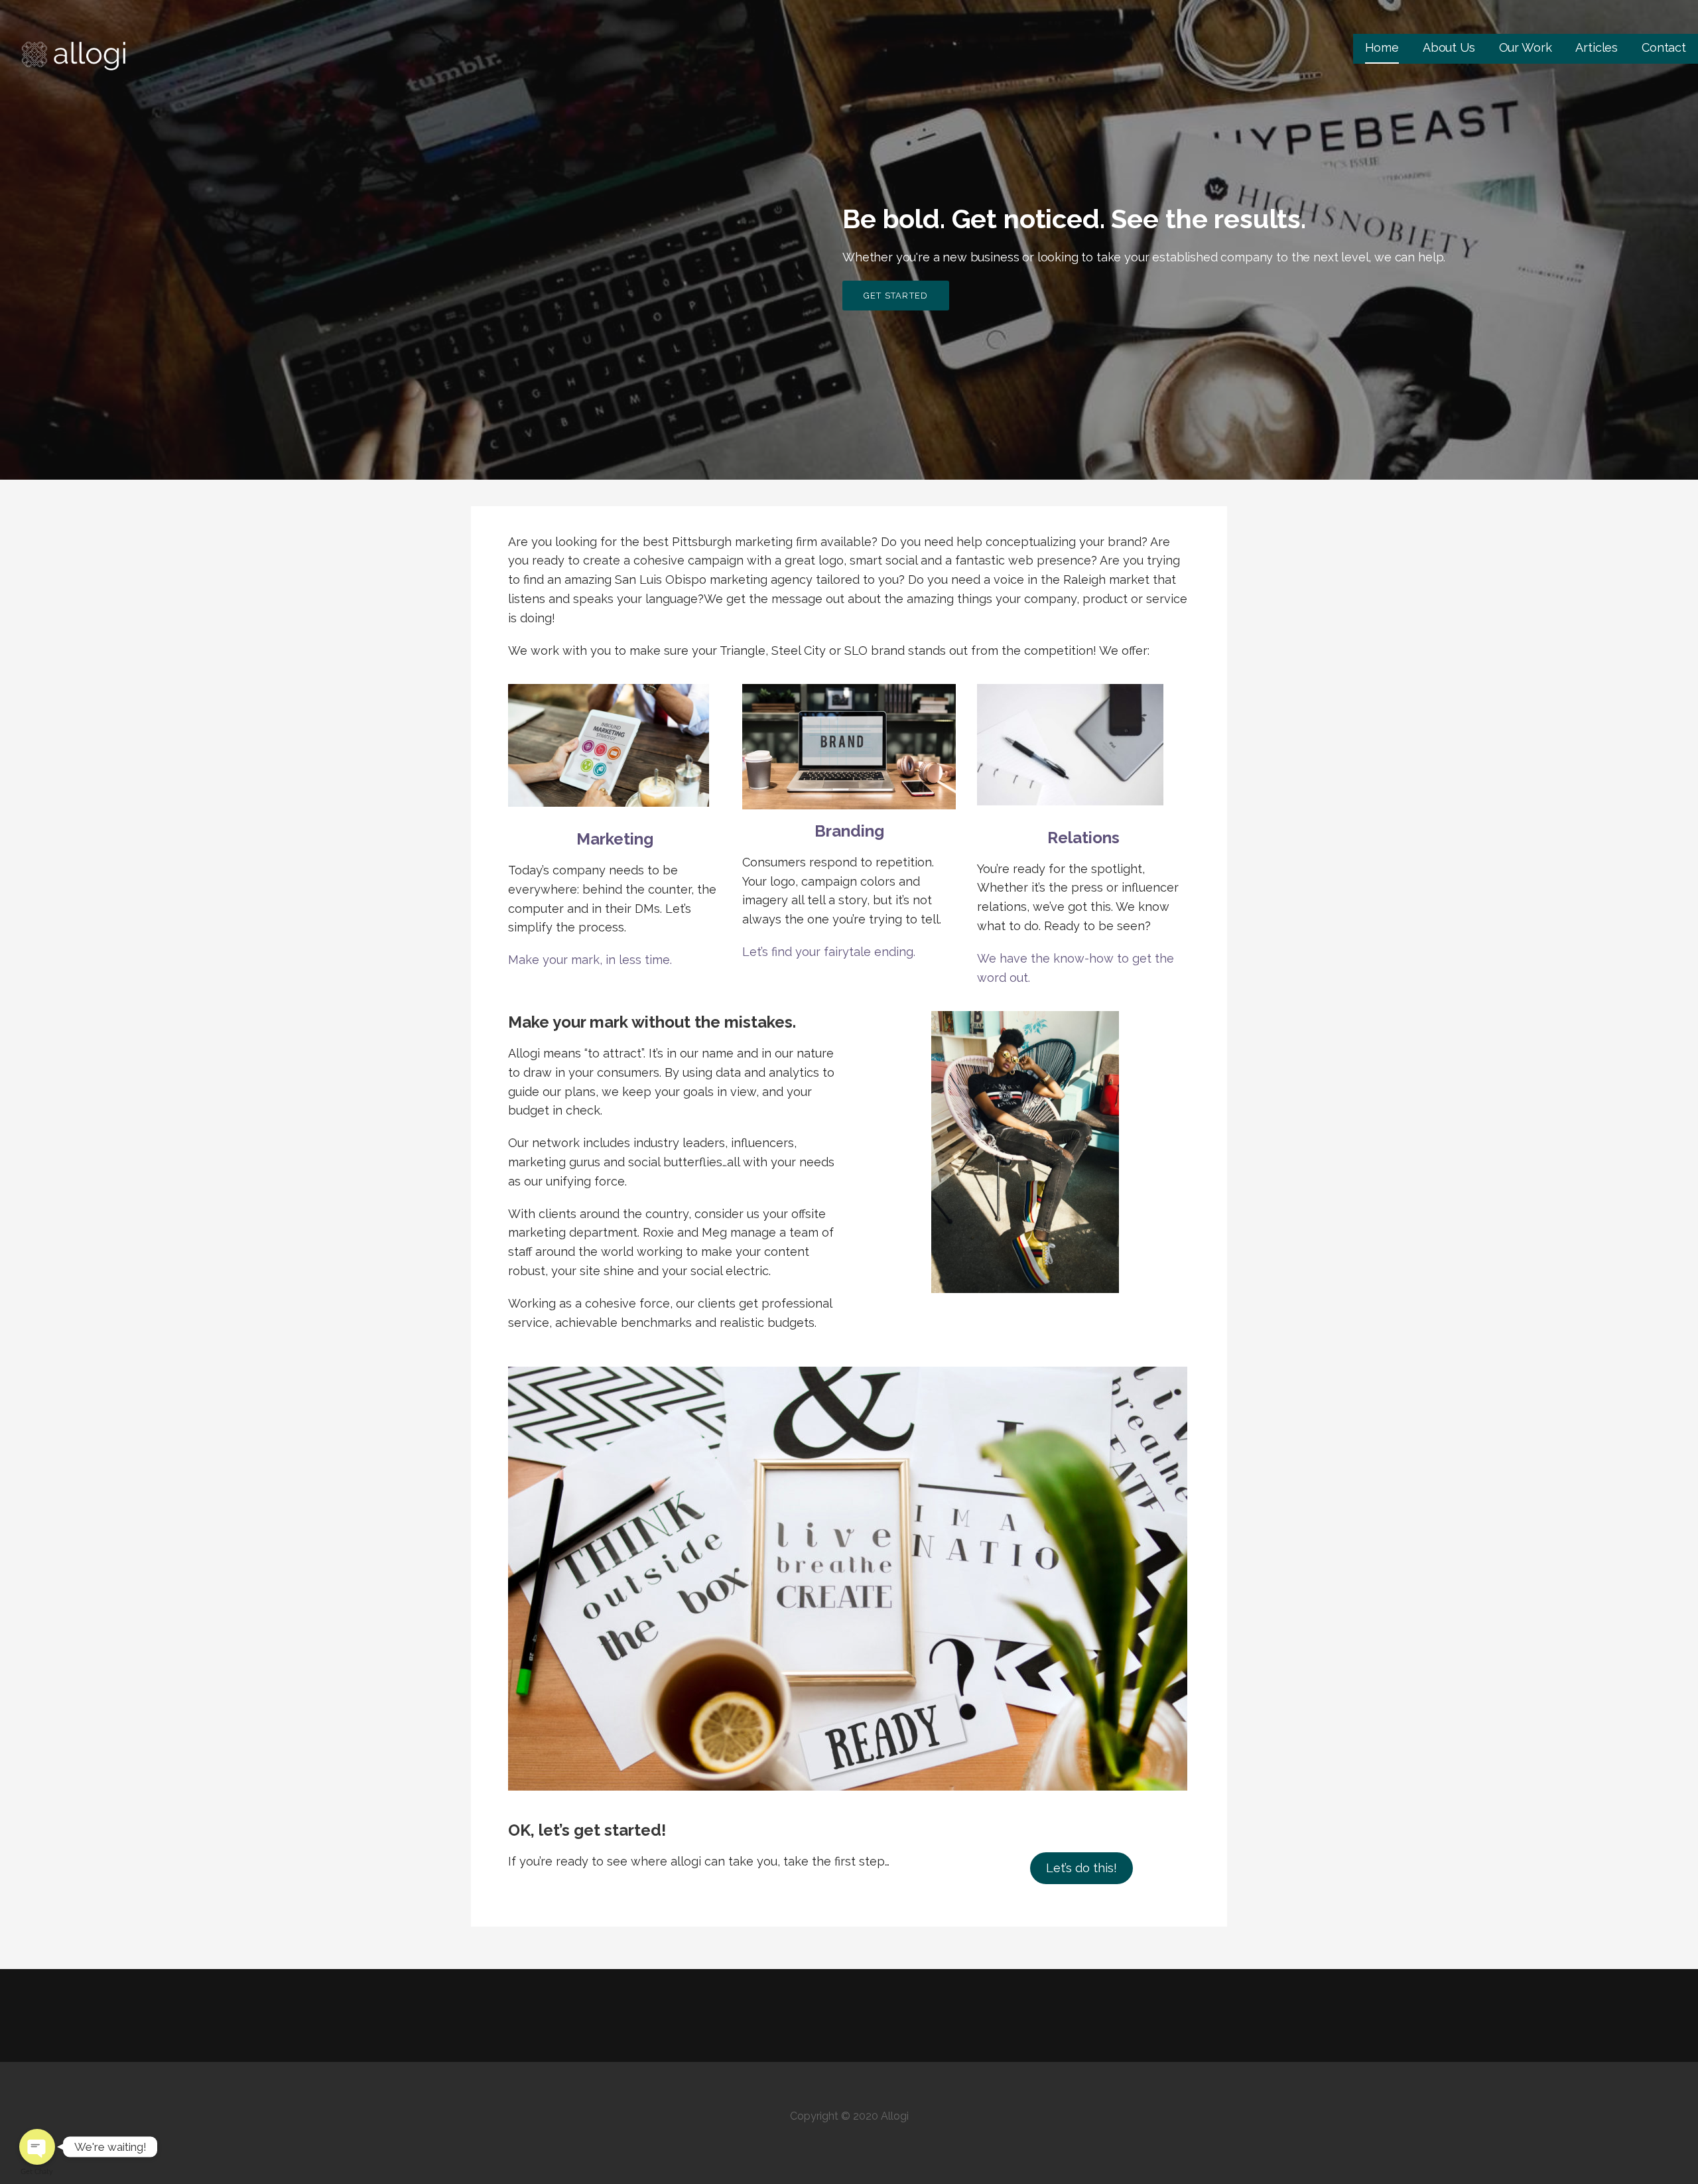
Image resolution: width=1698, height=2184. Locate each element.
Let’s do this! (1081, 1868)
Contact (1664, 47)
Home (1382, 47)
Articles (1597, 47)
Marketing (615, 839)
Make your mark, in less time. (590, 960)
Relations (1083, 838)
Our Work (1526, 47)
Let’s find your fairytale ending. (829, 952)
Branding (849, 831)
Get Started (896, 296)
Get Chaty (37, 2172)
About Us (1449, 47)
